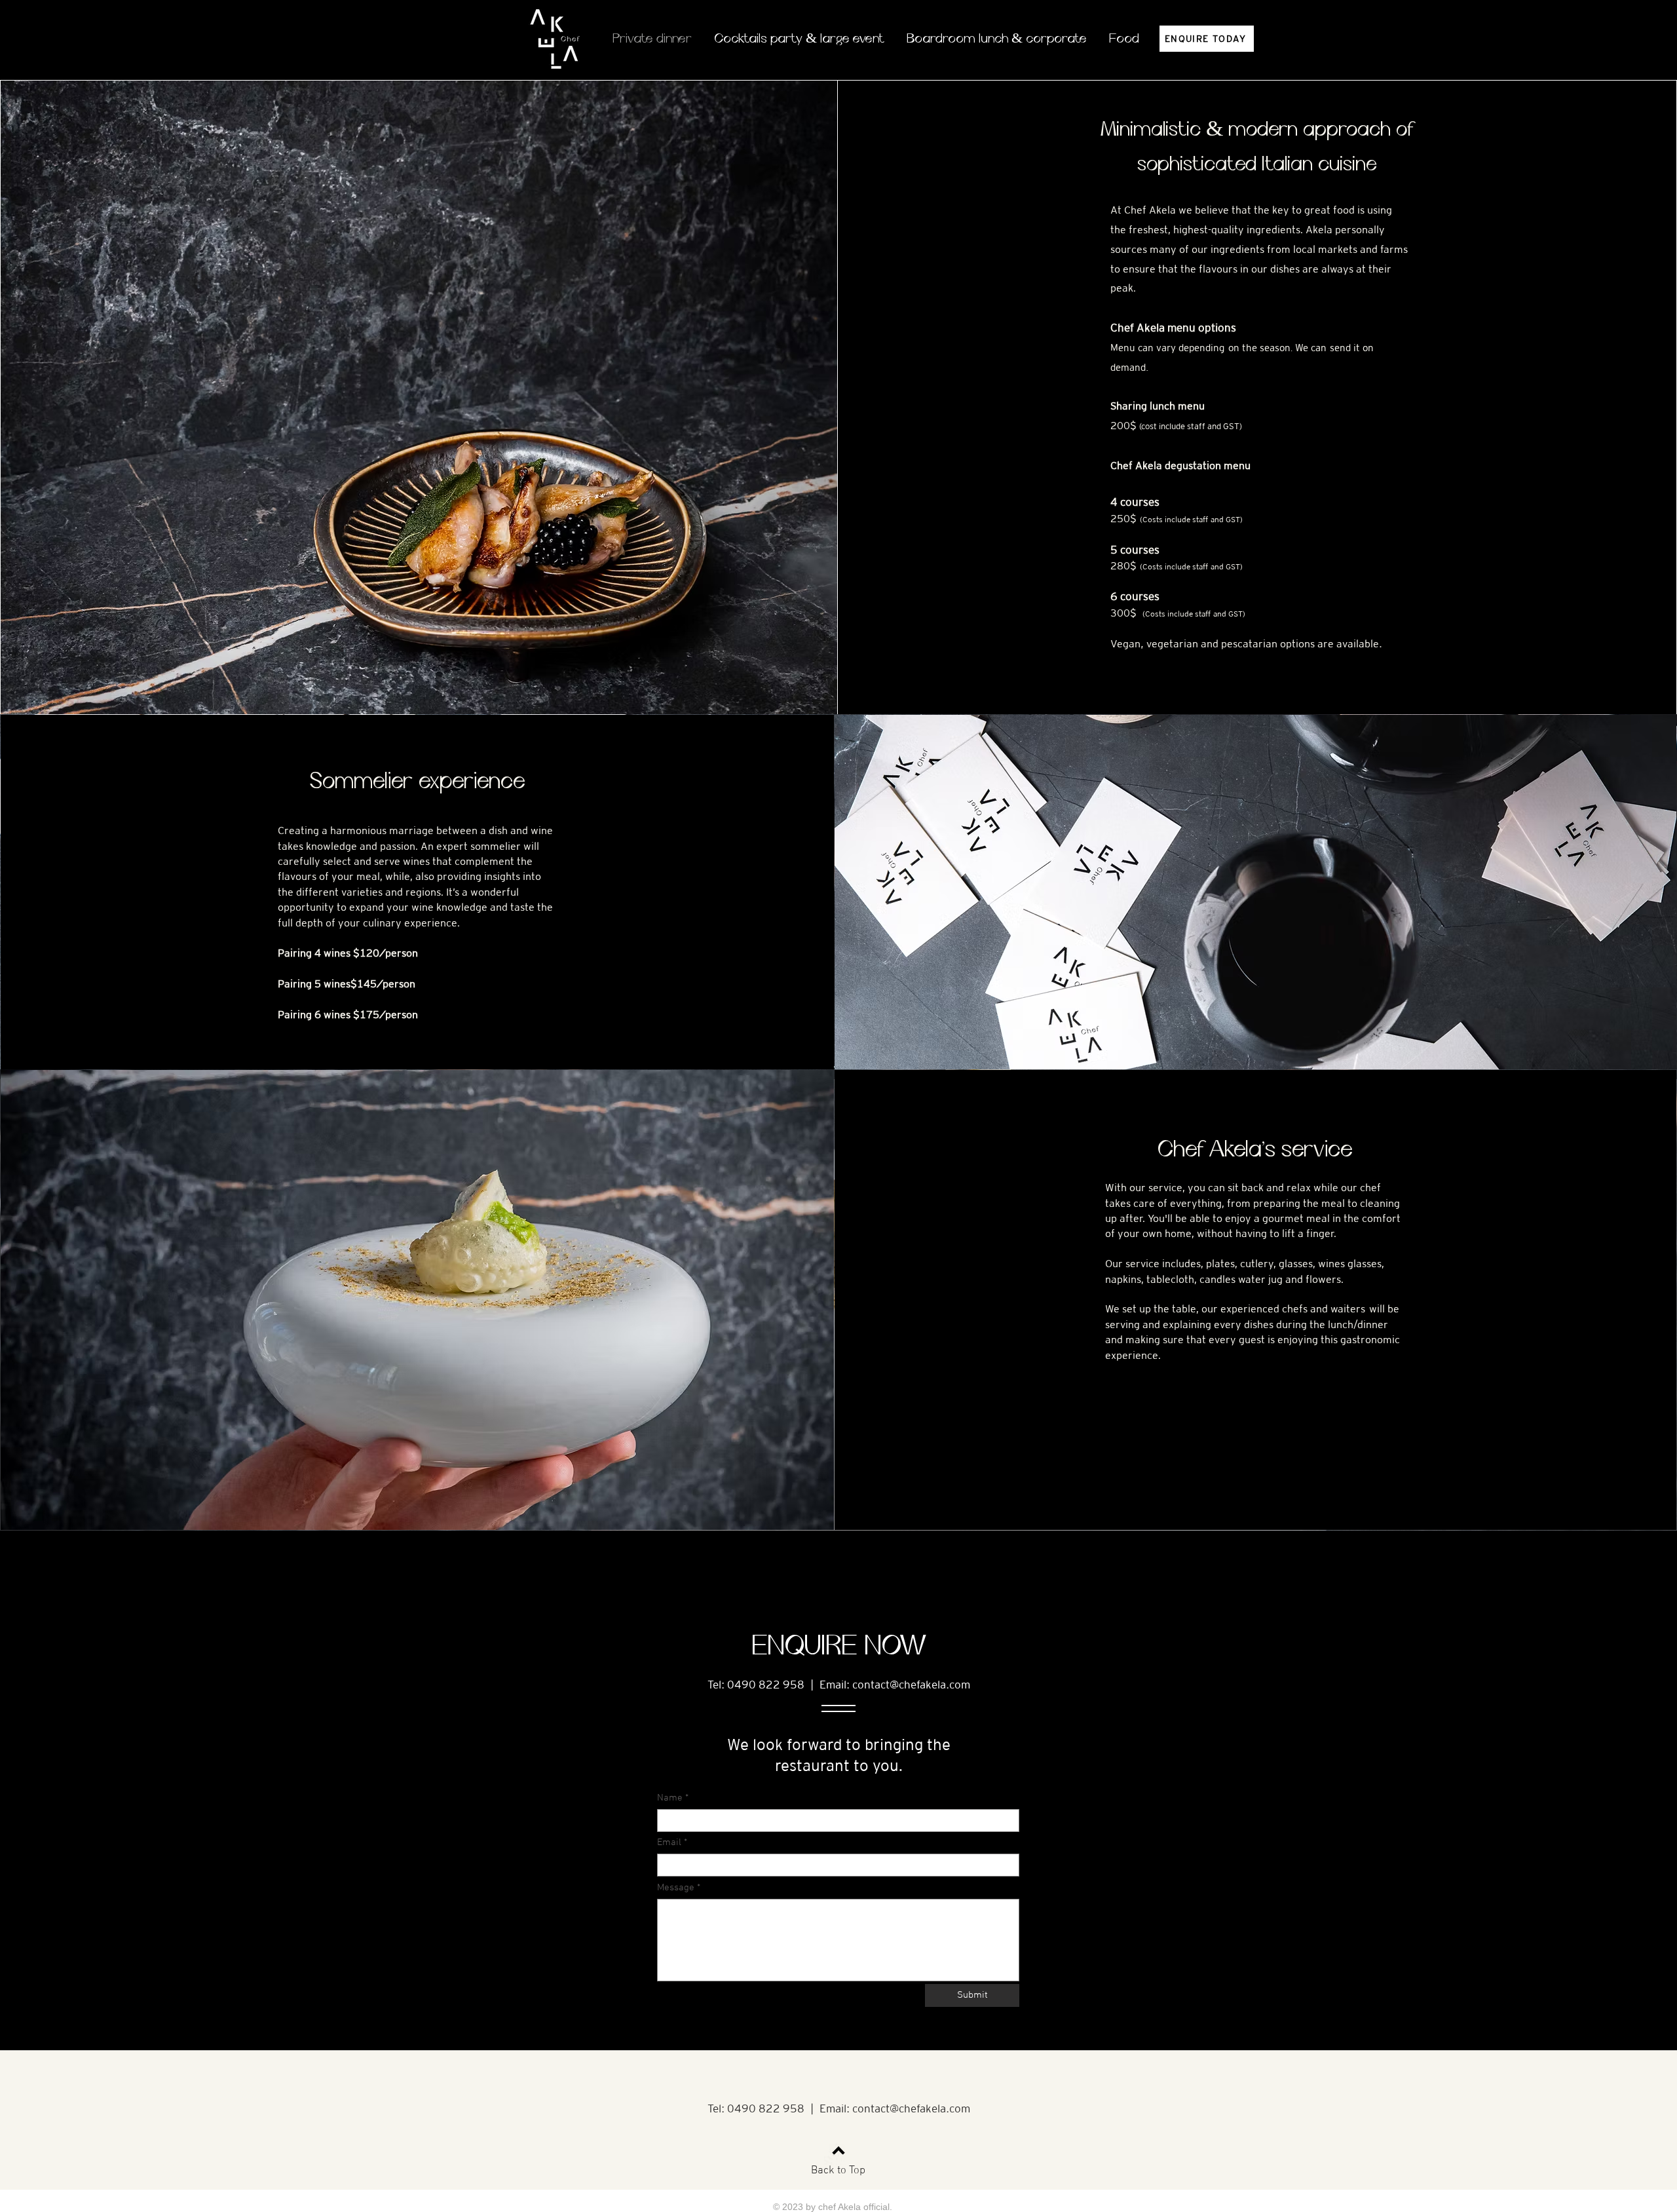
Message (676, 1888)
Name (670, 1798)
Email (669, 1843)
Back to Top (838, 2171)
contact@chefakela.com (911, 1685)
